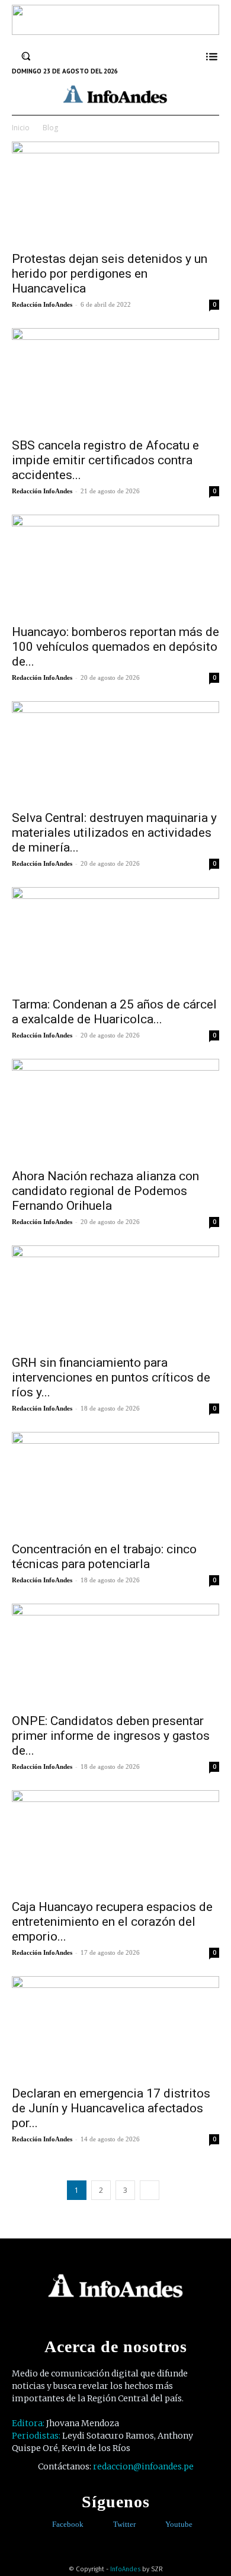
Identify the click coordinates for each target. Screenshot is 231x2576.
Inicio (21, 128)
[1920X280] (115, 31)
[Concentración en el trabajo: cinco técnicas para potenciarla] (115, 1483)
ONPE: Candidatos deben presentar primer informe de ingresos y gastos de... (111, 1736)
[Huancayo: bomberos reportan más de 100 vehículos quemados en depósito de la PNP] (115, 566)
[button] (26, 56)
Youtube (179, 2524)
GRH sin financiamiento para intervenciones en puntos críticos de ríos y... (111, 1377)
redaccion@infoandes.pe (143, 2466)
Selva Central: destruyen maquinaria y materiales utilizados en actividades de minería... (114, 833)
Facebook (68, 2524)
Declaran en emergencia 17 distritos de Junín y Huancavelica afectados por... (111, 2108)
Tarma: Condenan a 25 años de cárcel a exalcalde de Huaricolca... (114, 1012)
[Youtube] (157, 2525)
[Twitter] (105, 2525)
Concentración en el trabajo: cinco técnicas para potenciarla (104, 1557)
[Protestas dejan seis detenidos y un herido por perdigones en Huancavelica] (115, 193)
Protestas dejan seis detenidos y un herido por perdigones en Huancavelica (110, 274)
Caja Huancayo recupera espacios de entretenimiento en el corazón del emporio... (112, 1922)
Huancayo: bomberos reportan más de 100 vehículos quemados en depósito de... (115, 647)
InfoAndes (125, 2569)
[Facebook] (44, 2525)
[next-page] (150, 2190)
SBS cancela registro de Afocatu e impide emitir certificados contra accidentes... (105, 460)
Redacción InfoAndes (42, 304)
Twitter (124, 2524)
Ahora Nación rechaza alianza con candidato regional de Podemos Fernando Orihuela (105, 1191)
